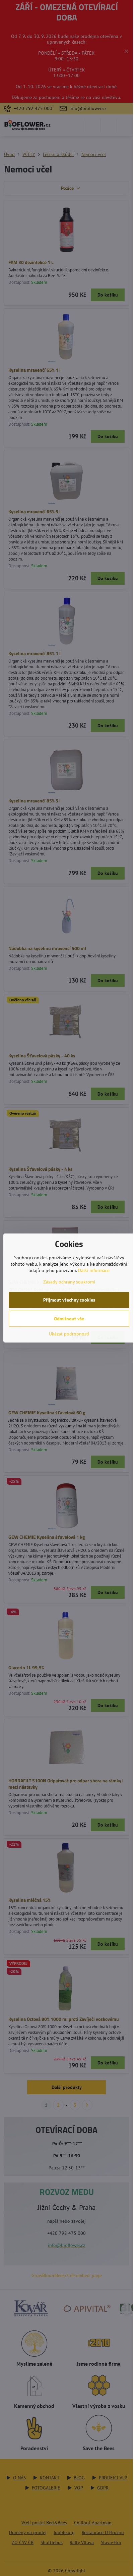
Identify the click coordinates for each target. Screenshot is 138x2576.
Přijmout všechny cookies (69, 1300)
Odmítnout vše (69, 1319)
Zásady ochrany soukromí (69, 1282)
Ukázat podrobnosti (69, 1334)
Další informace (94, 1270)
